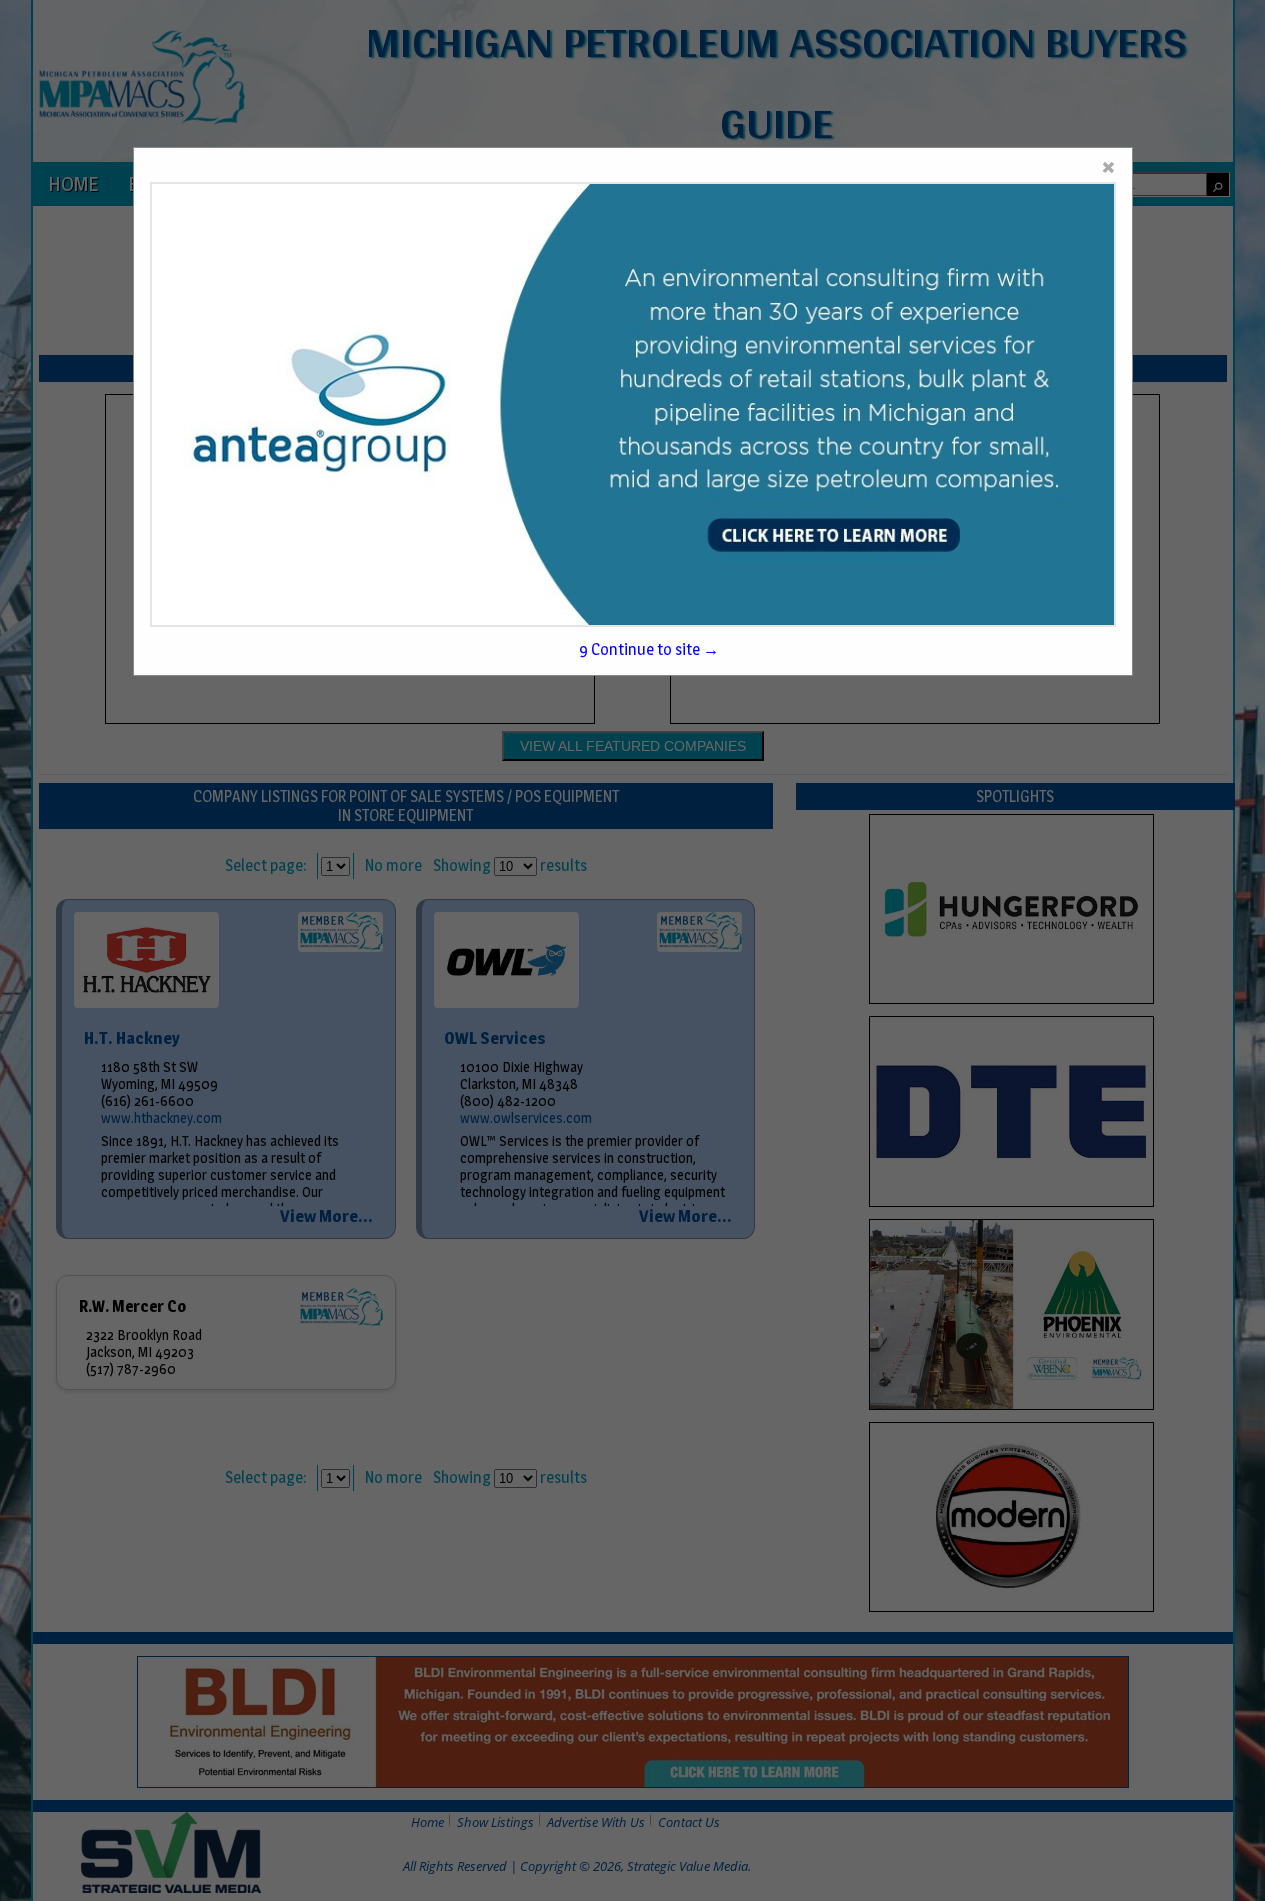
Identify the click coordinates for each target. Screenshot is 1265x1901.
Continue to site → (649, 649)
